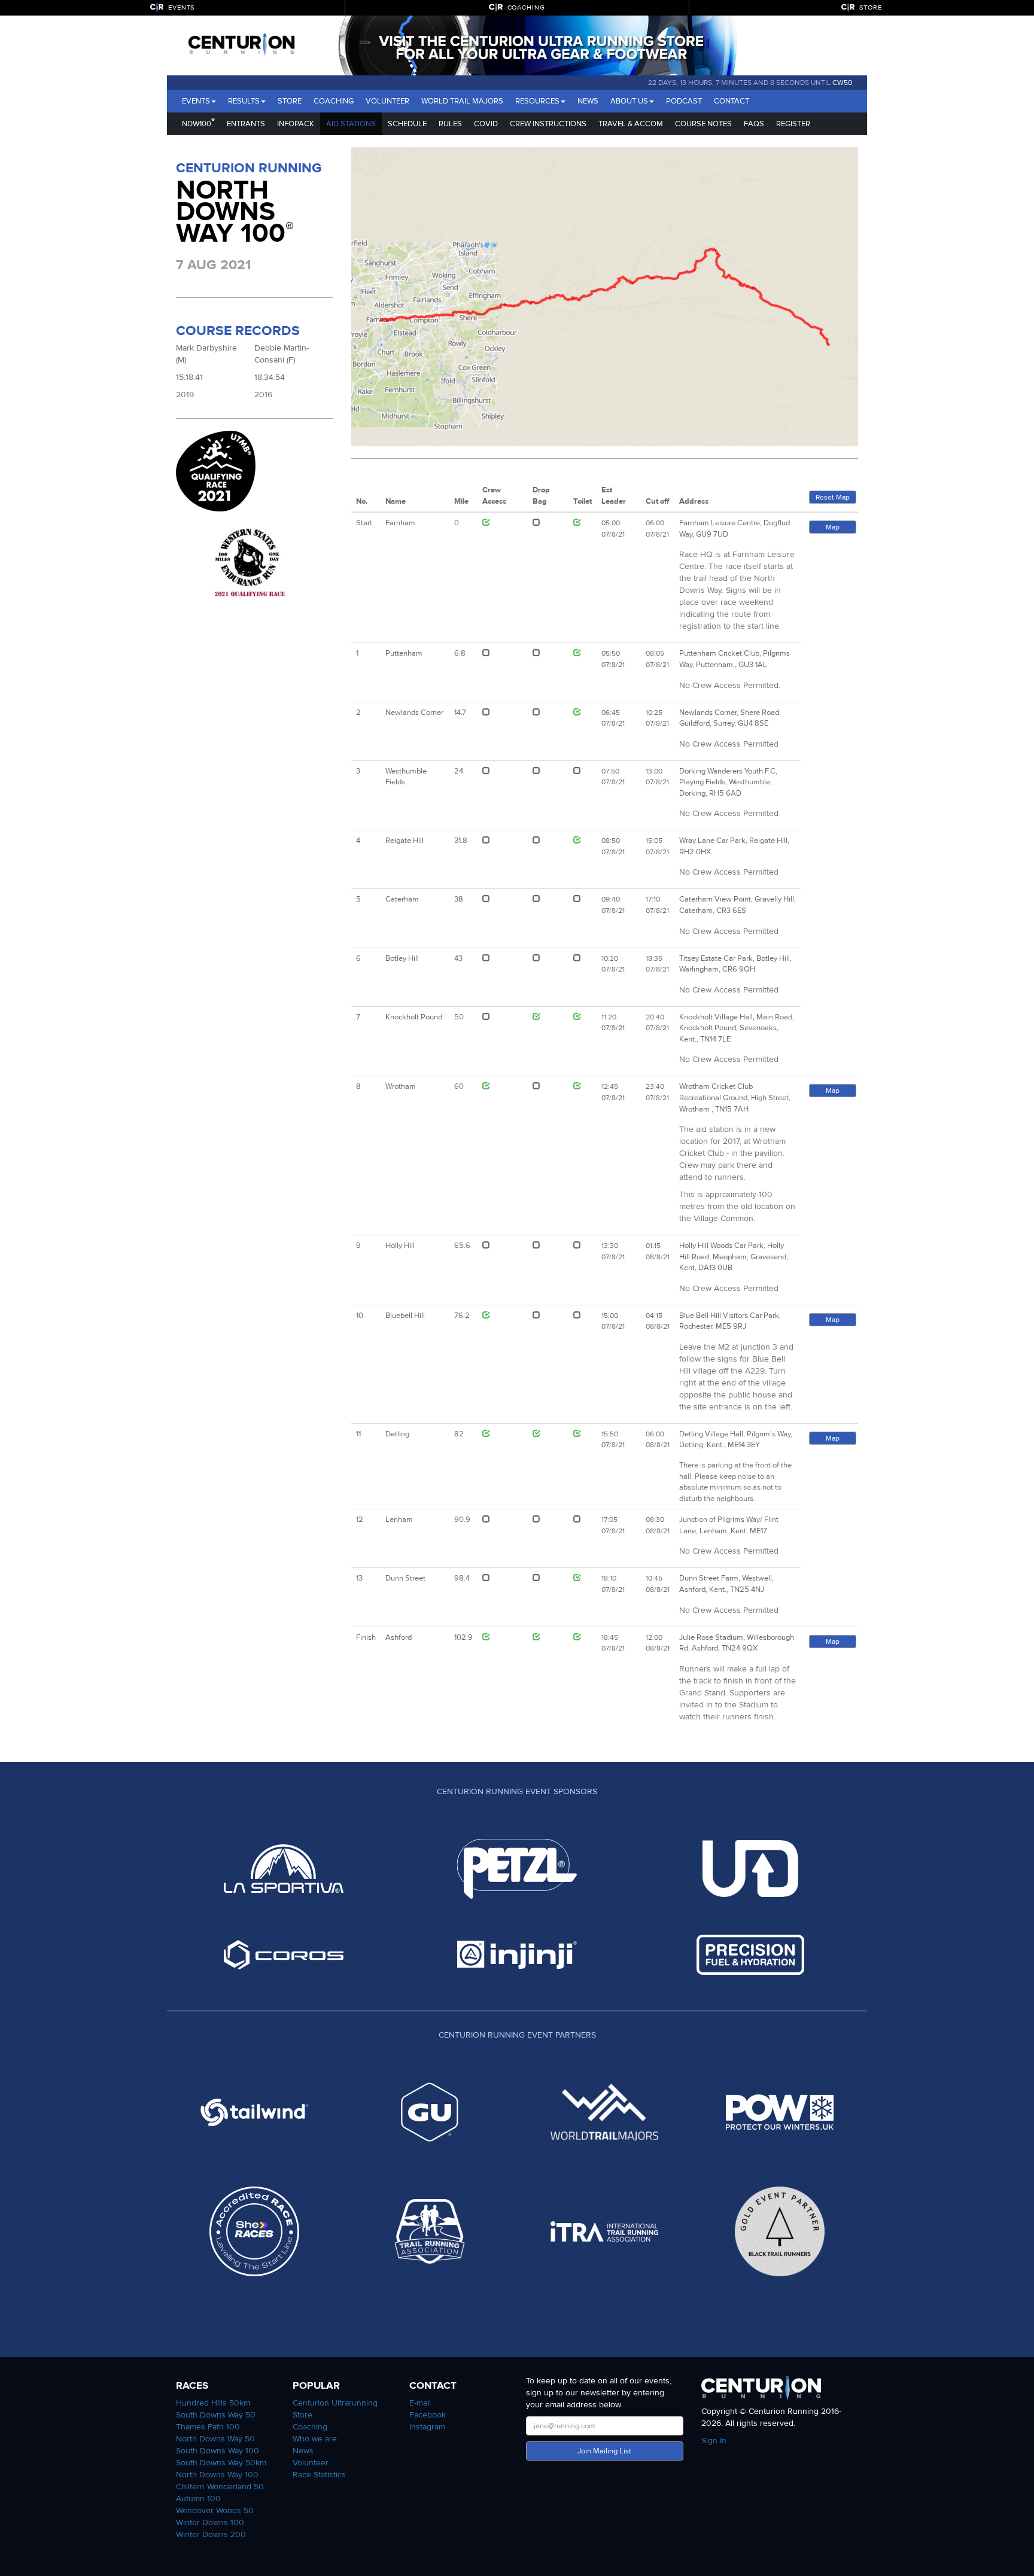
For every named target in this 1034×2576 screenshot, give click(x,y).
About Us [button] (629, 101)
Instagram (427, 2427)
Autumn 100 (198, 2499)
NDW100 (198, 122)
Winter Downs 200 (211, 2534)
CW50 (842, 83)
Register (793, 124)
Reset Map (833, 497)
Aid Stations (351, 124)
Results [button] (244, 101)
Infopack (296, 124)
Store (290, 101)
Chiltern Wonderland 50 (220, 2487)
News (588, 101)
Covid (486, 124)
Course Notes (703, 124)
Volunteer (387, 101)
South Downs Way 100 (218, 2451)
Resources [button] (537, 101)
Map (833, 527)
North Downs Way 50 (215, 2439)
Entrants (246, 124)
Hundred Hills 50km (213, 2403)
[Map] (605, 297)
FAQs (754, 124)
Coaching (334, 101)
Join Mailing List (604, 2451)
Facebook (428, 2415)
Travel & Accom (631, 124)
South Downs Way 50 (216, 2415)
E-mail (420, 2403)
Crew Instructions (548, 124)
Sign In (714, 2440)
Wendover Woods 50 (215, 2510)
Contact (732, 101)
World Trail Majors (462, 101)
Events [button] (196, 101)
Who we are (315, 2439)
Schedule (407, 124)
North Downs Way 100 (217, 2475)
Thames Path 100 (208, 2427)
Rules (450, 124)
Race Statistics (319, 2475)
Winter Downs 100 (210, 2522)
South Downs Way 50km (221, 2463)
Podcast (684, 101)
